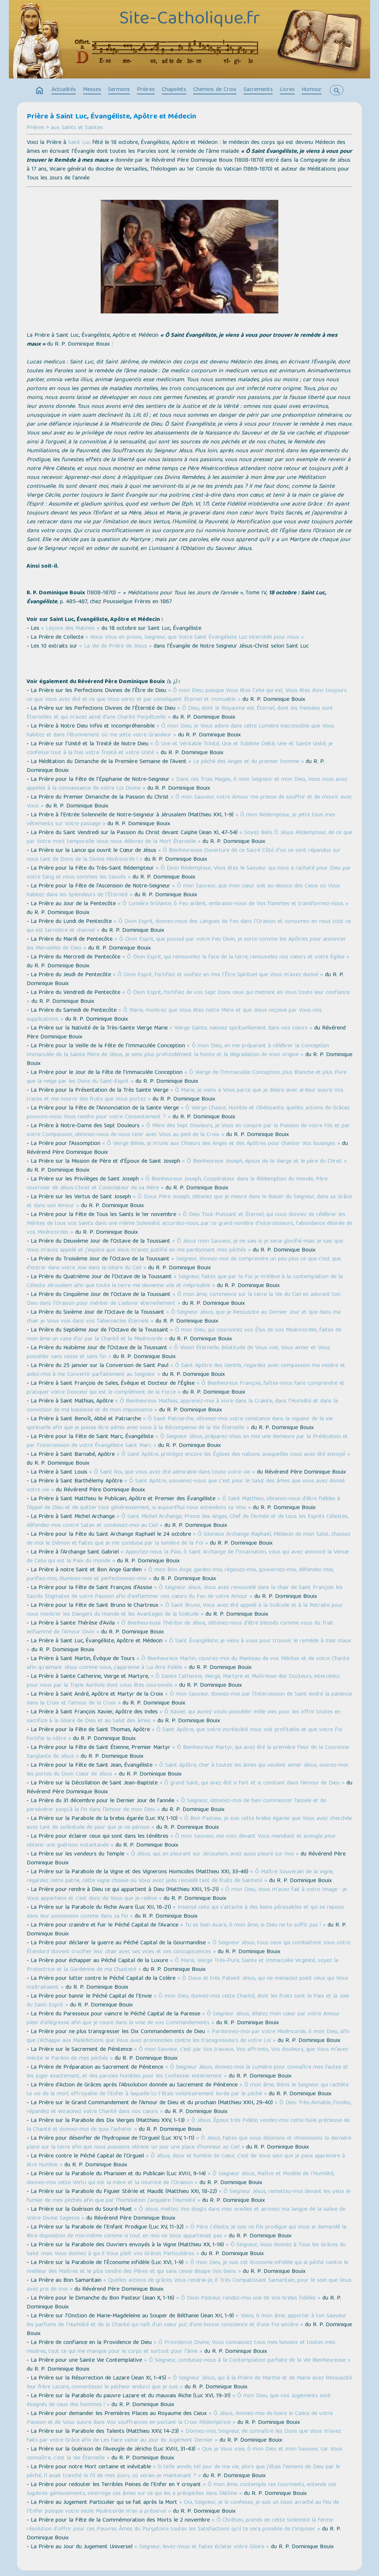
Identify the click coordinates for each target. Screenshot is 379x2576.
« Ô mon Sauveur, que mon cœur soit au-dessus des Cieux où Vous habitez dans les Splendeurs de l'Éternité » (183, 891)
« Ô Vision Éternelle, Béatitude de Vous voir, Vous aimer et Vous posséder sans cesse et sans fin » (178, 1353)
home (40, 91)
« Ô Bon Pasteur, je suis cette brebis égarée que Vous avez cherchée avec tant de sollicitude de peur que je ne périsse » (189, 1823)
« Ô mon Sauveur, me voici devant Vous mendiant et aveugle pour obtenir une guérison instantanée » (181, 1841)
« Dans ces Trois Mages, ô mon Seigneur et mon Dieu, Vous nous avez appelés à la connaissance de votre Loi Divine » (187, 784)
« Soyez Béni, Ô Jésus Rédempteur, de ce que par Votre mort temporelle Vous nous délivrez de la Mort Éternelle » (189, 837)
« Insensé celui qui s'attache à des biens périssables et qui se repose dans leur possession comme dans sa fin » (185, 1912)
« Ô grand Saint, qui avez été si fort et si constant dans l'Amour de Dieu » (252, 1783)
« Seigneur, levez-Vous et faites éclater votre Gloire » (202, 2547)
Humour (312, 90)
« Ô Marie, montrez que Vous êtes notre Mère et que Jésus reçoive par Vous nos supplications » (174, 1015)
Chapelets (174, 90)
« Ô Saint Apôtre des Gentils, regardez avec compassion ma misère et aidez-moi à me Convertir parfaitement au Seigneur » (186, 1370)
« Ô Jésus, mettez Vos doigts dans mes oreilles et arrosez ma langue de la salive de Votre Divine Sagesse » (186, 2214)
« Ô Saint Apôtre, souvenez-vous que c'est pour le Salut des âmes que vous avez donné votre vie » (186, 1486)
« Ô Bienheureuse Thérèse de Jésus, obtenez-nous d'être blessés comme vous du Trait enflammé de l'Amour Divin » (180, 1628)
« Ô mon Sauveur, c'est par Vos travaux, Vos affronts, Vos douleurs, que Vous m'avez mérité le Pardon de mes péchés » (187, 2054)
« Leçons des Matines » (70, 629)
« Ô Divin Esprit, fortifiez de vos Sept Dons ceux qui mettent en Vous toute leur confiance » (188, 997)
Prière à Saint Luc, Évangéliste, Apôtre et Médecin (111, 117)
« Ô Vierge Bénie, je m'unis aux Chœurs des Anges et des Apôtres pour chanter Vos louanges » (221, 1144)
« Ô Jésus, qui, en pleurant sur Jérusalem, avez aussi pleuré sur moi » (212, 1854)
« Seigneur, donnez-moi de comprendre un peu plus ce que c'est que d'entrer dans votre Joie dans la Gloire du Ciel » (184, 1264)
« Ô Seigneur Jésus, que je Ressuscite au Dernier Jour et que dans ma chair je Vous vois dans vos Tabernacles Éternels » (184, 1317)
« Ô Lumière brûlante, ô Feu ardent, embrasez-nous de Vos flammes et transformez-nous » (233, 904)
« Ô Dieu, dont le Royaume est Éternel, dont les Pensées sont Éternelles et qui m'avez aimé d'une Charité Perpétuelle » (180, 713)
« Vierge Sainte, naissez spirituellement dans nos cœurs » (241, 1028)
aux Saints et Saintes (77, 128)
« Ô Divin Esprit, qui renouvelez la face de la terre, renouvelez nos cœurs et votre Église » (236, 957)
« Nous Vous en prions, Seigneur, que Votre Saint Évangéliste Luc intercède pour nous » (195, 638)
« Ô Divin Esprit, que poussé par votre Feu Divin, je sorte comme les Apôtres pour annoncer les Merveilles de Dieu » (186, 944)
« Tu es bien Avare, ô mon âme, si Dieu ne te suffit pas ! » (253, 1925)
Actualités (64, 90)
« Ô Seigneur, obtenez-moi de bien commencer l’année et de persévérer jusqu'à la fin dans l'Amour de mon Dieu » (176, 1806)
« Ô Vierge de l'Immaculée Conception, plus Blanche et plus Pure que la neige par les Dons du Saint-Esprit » (187, 1077)
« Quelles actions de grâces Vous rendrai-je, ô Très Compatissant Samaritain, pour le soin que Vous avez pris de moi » (189, 2285)
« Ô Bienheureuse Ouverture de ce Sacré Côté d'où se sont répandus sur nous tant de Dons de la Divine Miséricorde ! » (184, 855)
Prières (146, 90)
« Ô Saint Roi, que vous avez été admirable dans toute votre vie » (172, 1472)
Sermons (119, 90)
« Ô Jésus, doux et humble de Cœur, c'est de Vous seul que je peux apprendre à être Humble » (186, 2161)
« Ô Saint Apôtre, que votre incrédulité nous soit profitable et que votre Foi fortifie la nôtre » (185, 1734)
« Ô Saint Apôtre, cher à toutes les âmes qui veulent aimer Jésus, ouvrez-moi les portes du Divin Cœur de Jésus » (187, 1770)
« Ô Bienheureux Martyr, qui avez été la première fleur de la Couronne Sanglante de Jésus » (188, 1752)
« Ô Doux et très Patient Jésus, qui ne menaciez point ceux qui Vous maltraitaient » (187, 1983)
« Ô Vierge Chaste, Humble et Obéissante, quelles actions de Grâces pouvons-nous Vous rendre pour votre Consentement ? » (188, 1113)
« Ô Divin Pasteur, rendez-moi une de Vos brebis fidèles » (248, 2298)
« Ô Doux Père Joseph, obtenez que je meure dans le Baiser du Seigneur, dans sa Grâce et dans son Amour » (189, 1202)
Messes (92, 90)
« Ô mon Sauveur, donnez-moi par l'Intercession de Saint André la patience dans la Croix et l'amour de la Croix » (189, 1699)
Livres (287, 90)
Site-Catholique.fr (189, 20)
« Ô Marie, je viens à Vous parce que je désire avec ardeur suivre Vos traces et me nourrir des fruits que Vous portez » (185, 1095)
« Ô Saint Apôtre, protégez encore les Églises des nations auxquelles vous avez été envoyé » (233, 1455)
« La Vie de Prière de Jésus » (115, 646)
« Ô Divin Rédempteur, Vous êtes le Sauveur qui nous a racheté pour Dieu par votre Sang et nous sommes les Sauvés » (189, 873)
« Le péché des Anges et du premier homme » (246, 762)
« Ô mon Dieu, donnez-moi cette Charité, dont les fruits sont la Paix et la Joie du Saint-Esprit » (188, 2001)
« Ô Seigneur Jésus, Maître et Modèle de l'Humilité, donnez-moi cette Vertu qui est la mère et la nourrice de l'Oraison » (180, 2179)
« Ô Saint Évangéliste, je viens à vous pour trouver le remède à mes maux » (189, 1646)
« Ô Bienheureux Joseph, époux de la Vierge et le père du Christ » (264, 1162)
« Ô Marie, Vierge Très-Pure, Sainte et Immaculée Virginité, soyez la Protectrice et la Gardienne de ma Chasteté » (182, 1965)
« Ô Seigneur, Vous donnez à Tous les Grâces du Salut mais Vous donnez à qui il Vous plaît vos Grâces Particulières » (186, 2250)
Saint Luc (79, 143)
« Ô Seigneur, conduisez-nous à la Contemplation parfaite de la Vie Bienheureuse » (247, 2361)
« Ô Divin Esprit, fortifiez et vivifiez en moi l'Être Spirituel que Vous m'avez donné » (218, 975)
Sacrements (258, 90)
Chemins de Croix (215, 90)
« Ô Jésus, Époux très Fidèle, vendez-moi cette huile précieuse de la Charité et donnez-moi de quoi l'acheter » (188, 2125)
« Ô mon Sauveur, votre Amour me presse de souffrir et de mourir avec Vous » (189, 802)
